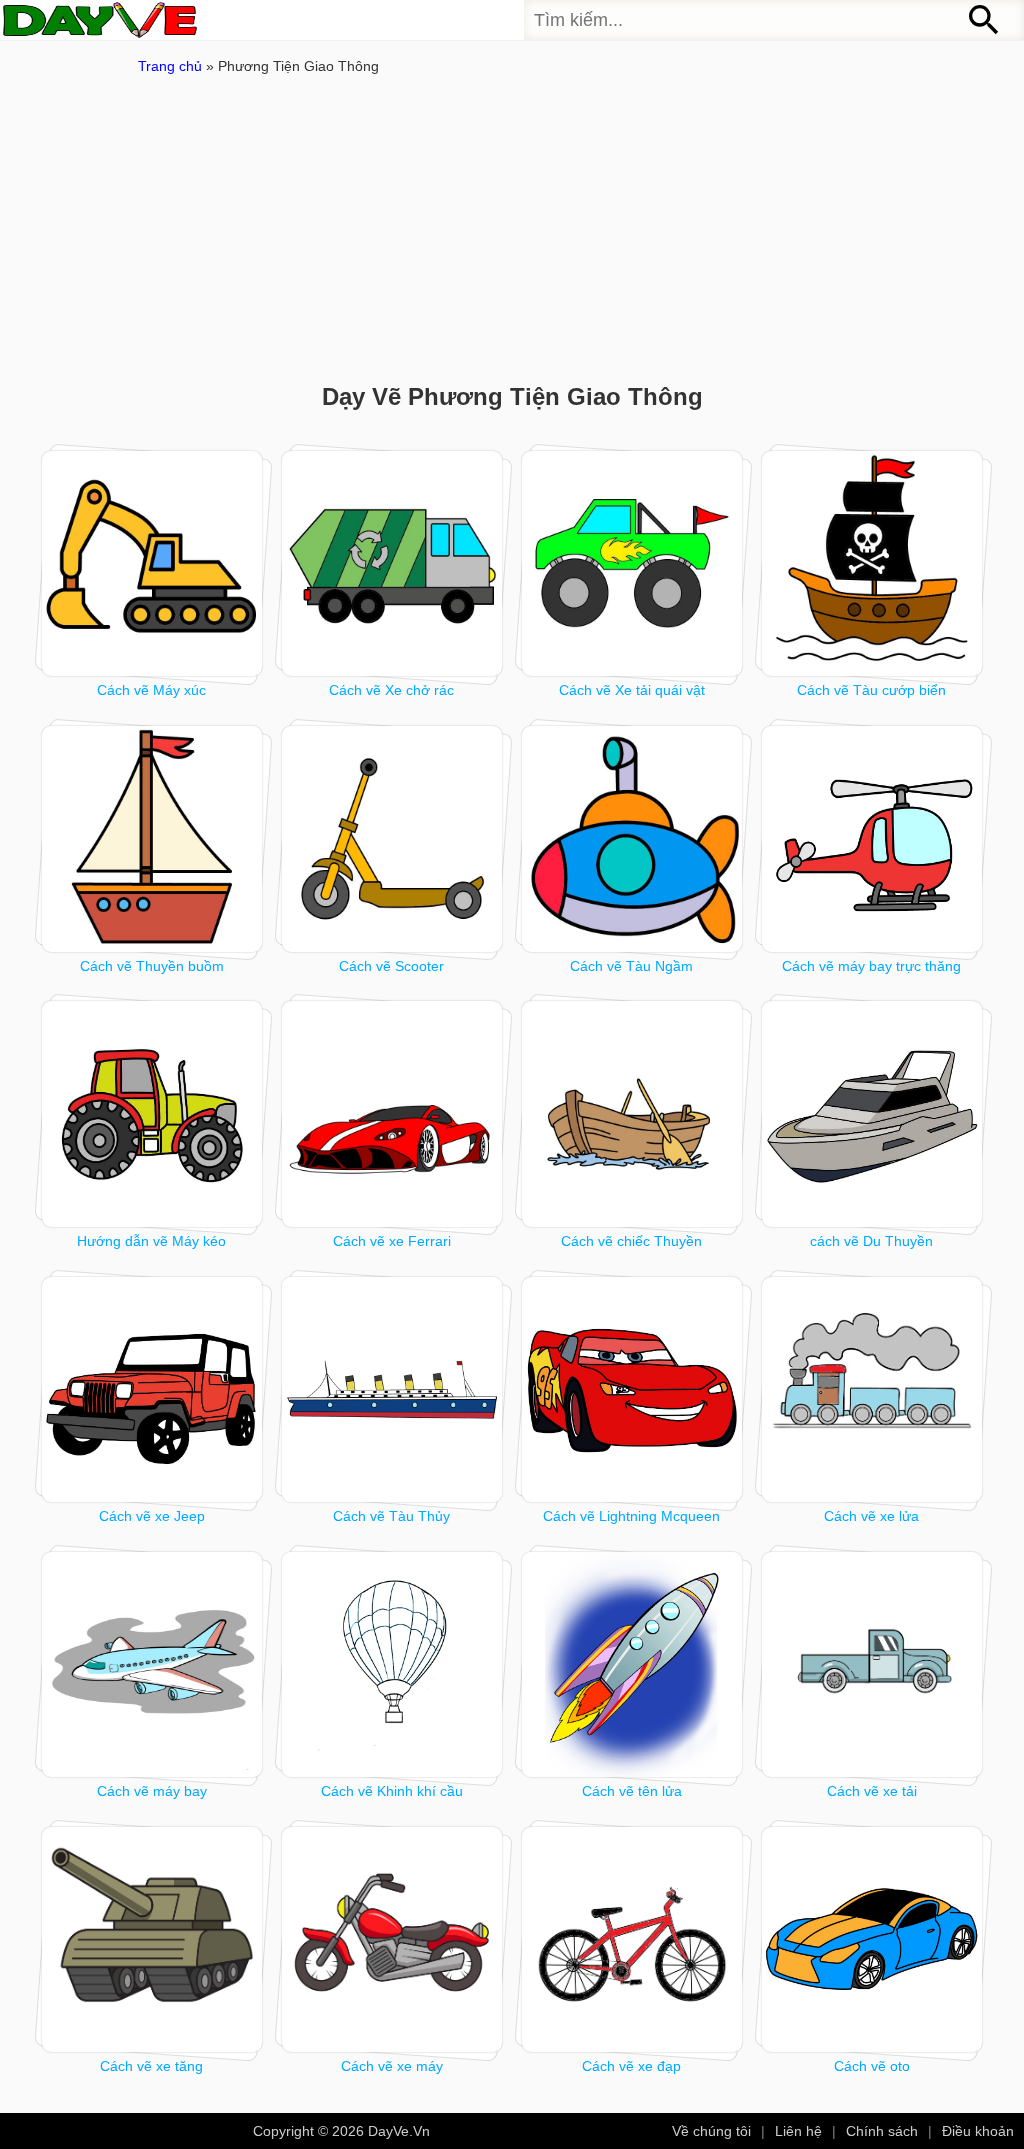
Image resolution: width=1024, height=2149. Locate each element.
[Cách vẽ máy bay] (152, 1664)
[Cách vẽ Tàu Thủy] (392, 1389)
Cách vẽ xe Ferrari (392, 1241)
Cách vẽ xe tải (872, 1791)
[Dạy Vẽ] (100, 20)
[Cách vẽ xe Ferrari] (392, 1113)
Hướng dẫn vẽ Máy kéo (151, 1241)
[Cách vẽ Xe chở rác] (392, 563)
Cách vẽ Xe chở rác (391, 690)
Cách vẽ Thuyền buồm (152, 966)
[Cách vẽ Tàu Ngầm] (632, 838)
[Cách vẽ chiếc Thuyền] (632, 1113)
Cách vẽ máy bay (152, 1791)
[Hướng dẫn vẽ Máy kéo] (152, 1113)
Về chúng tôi (711, 2131)
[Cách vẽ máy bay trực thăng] (872, 838)
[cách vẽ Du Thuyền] (872, 1113)
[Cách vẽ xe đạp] (632, 1939)
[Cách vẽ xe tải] (872, 1664)
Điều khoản (978, 2131)
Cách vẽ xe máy (392, 2066)
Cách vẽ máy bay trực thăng (871, 966)
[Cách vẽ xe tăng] (152, 1939)
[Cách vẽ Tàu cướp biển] (872, 563)
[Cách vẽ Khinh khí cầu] (392, 1664)
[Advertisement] (532, 233)
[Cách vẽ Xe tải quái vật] (632, 563)
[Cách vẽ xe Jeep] (152, 1389)
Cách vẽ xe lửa (871, 1516)
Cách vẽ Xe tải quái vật (632, 690)
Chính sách (882, 2131)
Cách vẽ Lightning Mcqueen (631, 1516)
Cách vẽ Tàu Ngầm (631, 966)
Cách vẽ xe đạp (631, 2066)
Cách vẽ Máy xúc (151, 690)
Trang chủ (170, 66)
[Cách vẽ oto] (872, 1939)
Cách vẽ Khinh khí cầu (392, 1791)
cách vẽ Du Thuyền (871, 1241)
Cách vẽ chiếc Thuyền (631, 1241)
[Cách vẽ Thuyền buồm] (152, 838)
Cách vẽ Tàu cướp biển (871, 690)
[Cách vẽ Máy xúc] (152, 563)
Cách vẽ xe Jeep (152, 1516)
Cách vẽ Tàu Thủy (391, 1516)
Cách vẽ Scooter (391, 966)
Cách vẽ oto (872, 2066)
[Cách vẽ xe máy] (392, 1939)
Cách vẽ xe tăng (151, 2066)
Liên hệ (798, 2131)
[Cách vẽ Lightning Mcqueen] (632, 1389)
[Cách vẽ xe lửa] (872, 1389)
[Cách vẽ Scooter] (392, 838)
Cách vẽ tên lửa (632, 1791)
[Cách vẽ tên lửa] (632, 1664)
